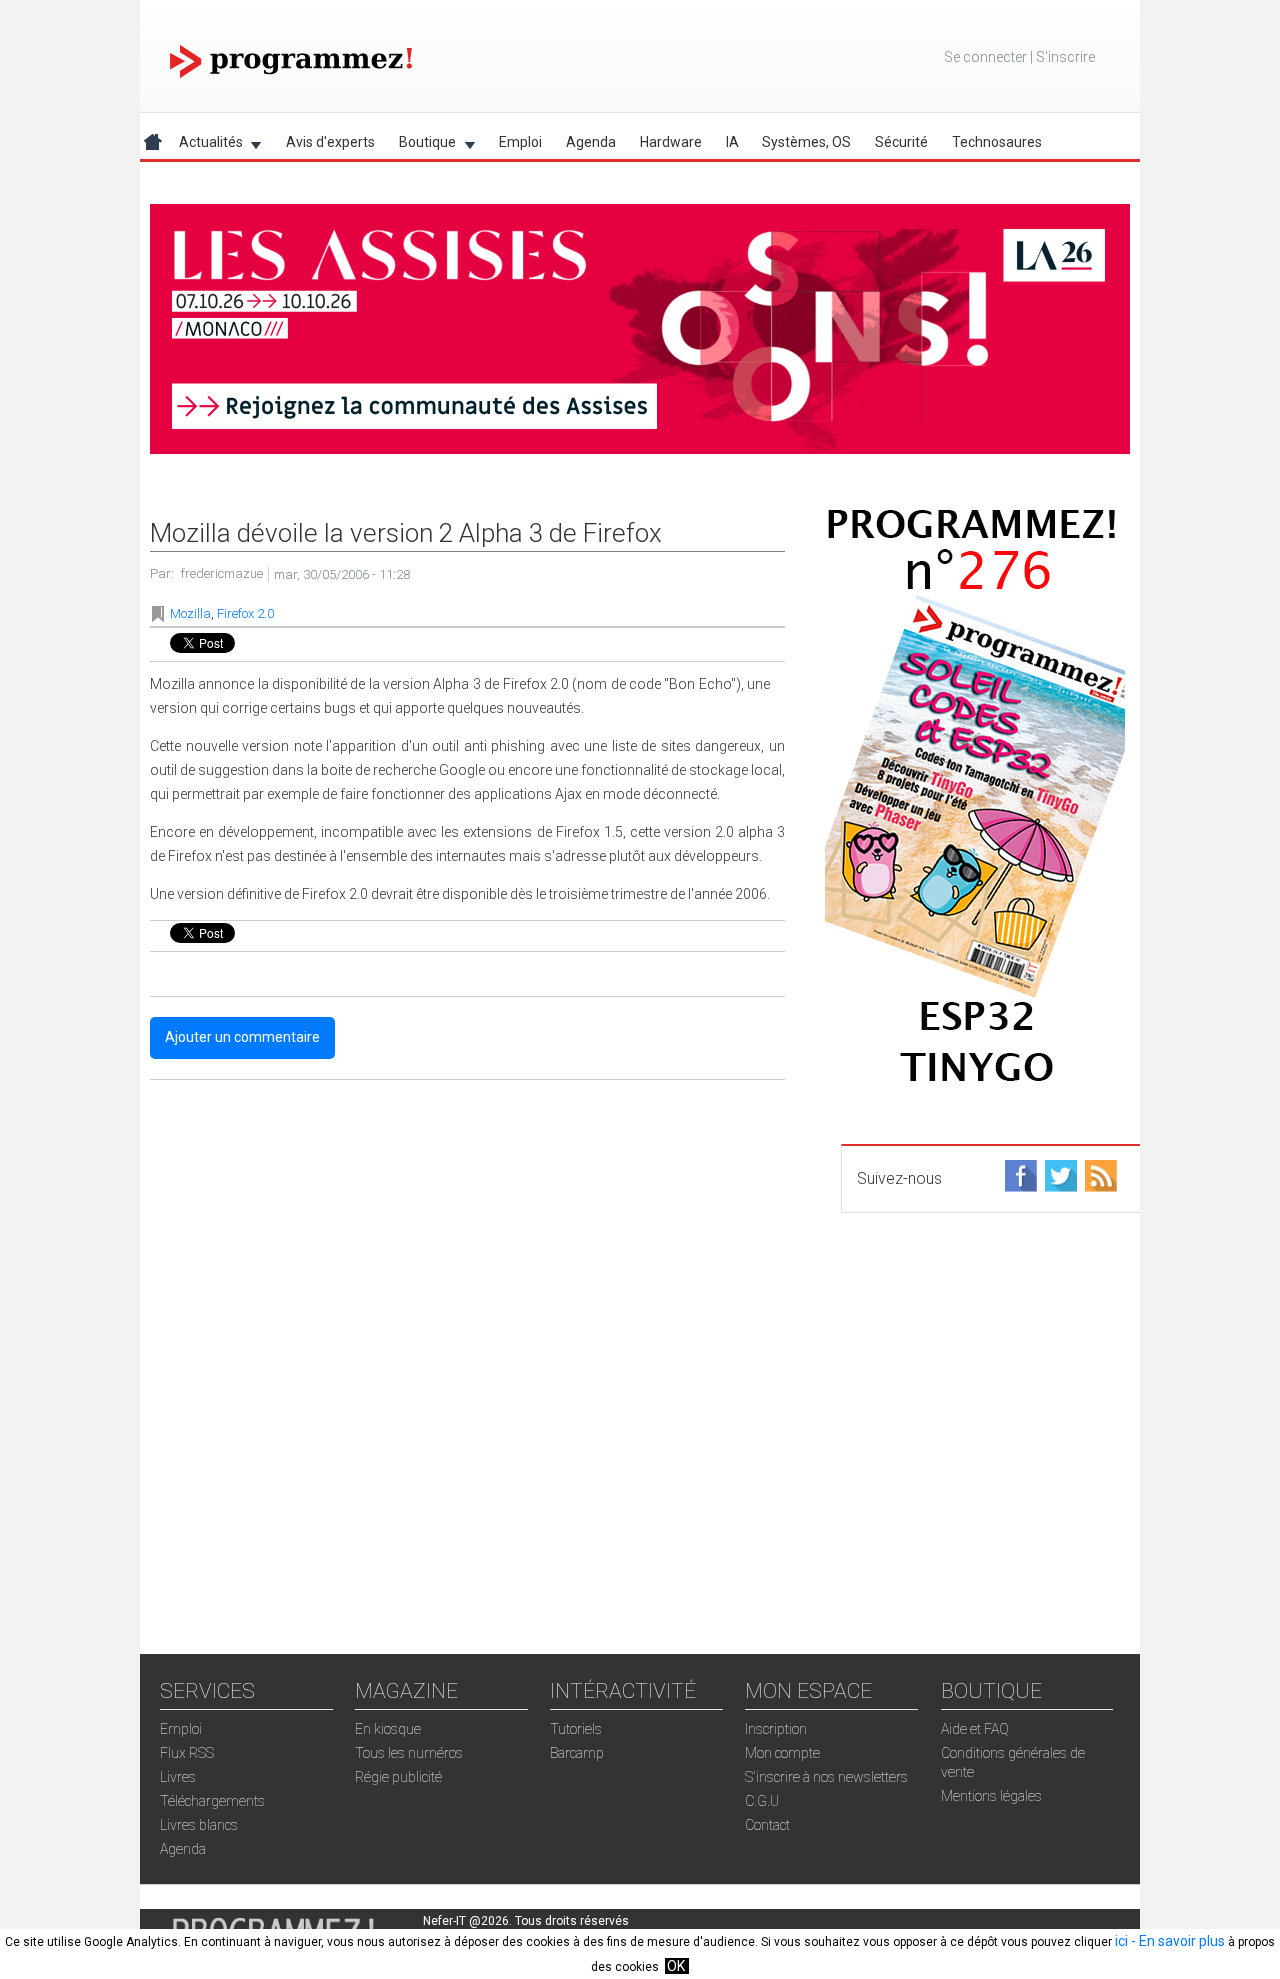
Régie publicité (398, 1777)
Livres (178, 1777)
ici (1121, 1941)
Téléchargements (212, 1801)
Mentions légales (991, 1796)
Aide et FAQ (975, 1729)
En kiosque (388, 1729)
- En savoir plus (1176, 1941)
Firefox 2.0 (245, 613)
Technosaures (997, 142)
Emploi (520, 142)
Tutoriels (576, 1729)
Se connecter (985, 57)
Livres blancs (199, 1825)
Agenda (591, 142)
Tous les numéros (409, 1753)
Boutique (421, 145)
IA (732, 142)
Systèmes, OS (806, 142)
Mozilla (190, 613)
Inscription (776, 1729)
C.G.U (762, 1801)
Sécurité (901, 142)
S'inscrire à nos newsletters (826, 1777)
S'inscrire (1065, 57)
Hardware (671, 142)
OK (676, 1966)
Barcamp (577, 1753)
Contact (767, 1825)
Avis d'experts (330, 142)
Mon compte (782, 1753)
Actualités (205, 145)
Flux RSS (187, 1753)
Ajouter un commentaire (242, 1037)
